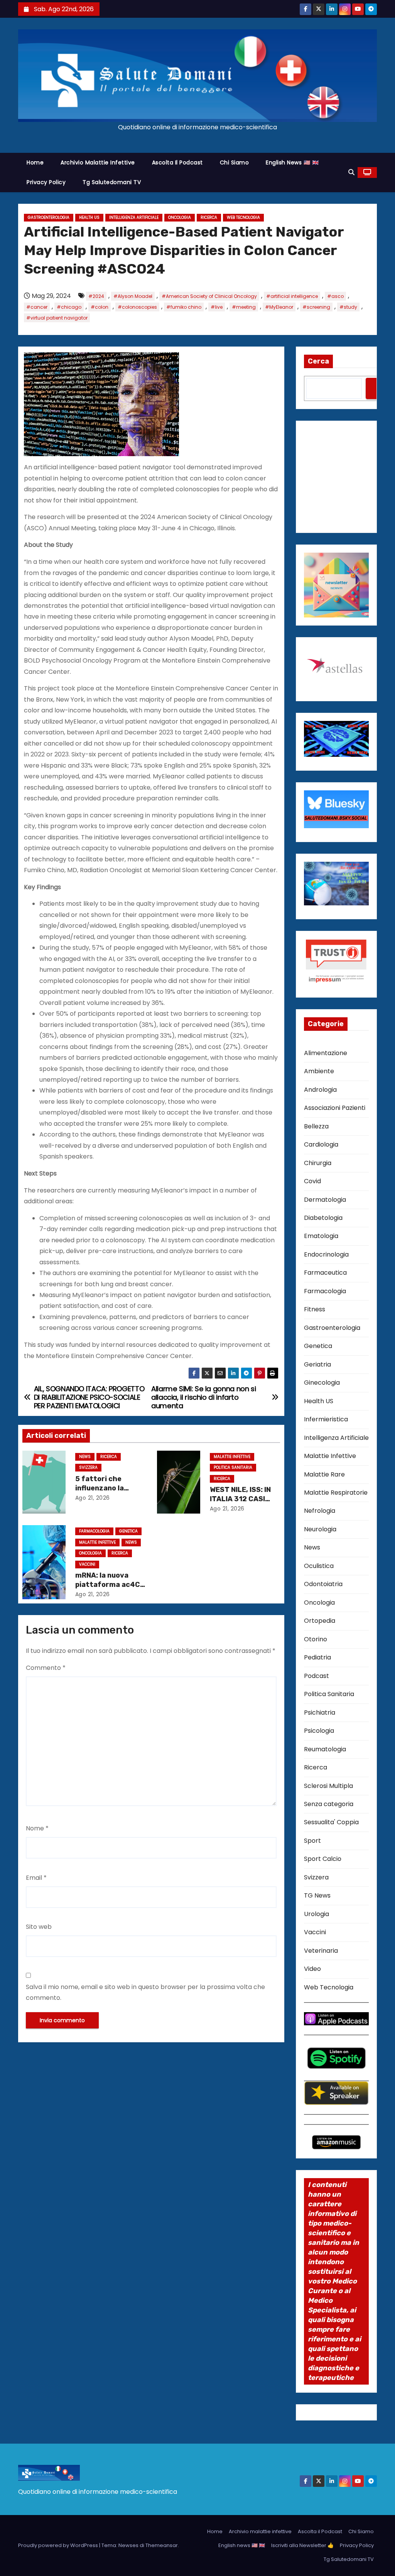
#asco (335, 296)
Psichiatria (320, 1713)
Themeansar (162, 2545)
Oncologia (180, 217)
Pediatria (317, 1657)
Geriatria (317, 1364)
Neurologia (320, 1529)
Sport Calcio (323, 1859)
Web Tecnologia (243, 217)
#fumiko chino (184, 307)
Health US (89, 217)
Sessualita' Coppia (331, 1822)
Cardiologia (321, 1144)
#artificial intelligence (292, 296)
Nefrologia (320, 1511)
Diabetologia (323, 1218)
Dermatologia (325, 1200)
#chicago (69, 307)
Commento (46, 1668)
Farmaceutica (325, 1273)
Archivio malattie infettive (98, 162)
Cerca (318, 361)
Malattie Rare (324, 1474)
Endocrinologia (326, 1254)
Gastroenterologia (49, 217)
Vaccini (87, 1564)
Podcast (317, 1676)
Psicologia (319, 1731)
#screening (316, 307)
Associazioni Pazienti (335, 1108)
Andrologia (320, 1090)
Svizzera (88, 1467)
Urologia (317, 1914)
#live (217, 307)
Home (35, 162)
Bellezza (316, 1126)
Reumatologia (325, 1749)
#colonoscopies (137, 307)
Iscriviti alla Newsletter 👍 (302, 2545)
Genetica (128, 1531)
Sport (312, 1841)
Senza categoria (329, 1804)
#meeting (244, 307)
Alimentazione (326, 1053)
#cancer (37, 307)
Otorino (316, 1639)
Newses (128, 2545)
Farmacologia (94, 1531)
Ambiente (319, 1071)
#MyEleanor (279, 307)
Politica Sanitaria (233, 1467)
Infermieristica (326, 1419)
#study (348, 307)
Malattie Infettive (232, 1457)
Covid (312, 1181)
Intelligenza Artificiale (134, 217)
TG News (317, 1895)
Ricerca (209, 217)
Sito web (39, 1927)
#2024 (96, 296)
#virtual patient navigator (57, 318)
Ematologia (321, 1236)
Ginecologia (322, 1383)
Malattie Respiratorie (336, 1493)
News (85, 1457)
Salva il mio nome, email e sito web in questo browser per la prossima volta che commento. (145, 1992)
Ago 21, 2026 (93, 1498)
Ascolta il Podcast (177, 162)
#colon (100, 307)
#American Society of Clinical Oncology (209, 296)
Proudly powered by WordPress (59, 2545)
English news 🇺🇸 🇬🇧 (292, 162)
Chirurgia (318, 1163)
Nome (37, 1828)
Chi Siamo (235, 162)
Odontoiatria (323, 1584)
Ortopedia (320, 1621)
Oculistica (319, 1566)
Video (312, 1969)
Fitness (315, 1309)
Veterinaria (321, 1951)
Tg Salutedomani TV (112, 182)
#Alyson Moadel (133, 296)
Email (36, 1878)
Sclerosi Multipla (328, 1786)
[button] (351, 172)
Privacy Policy (46, 182)
